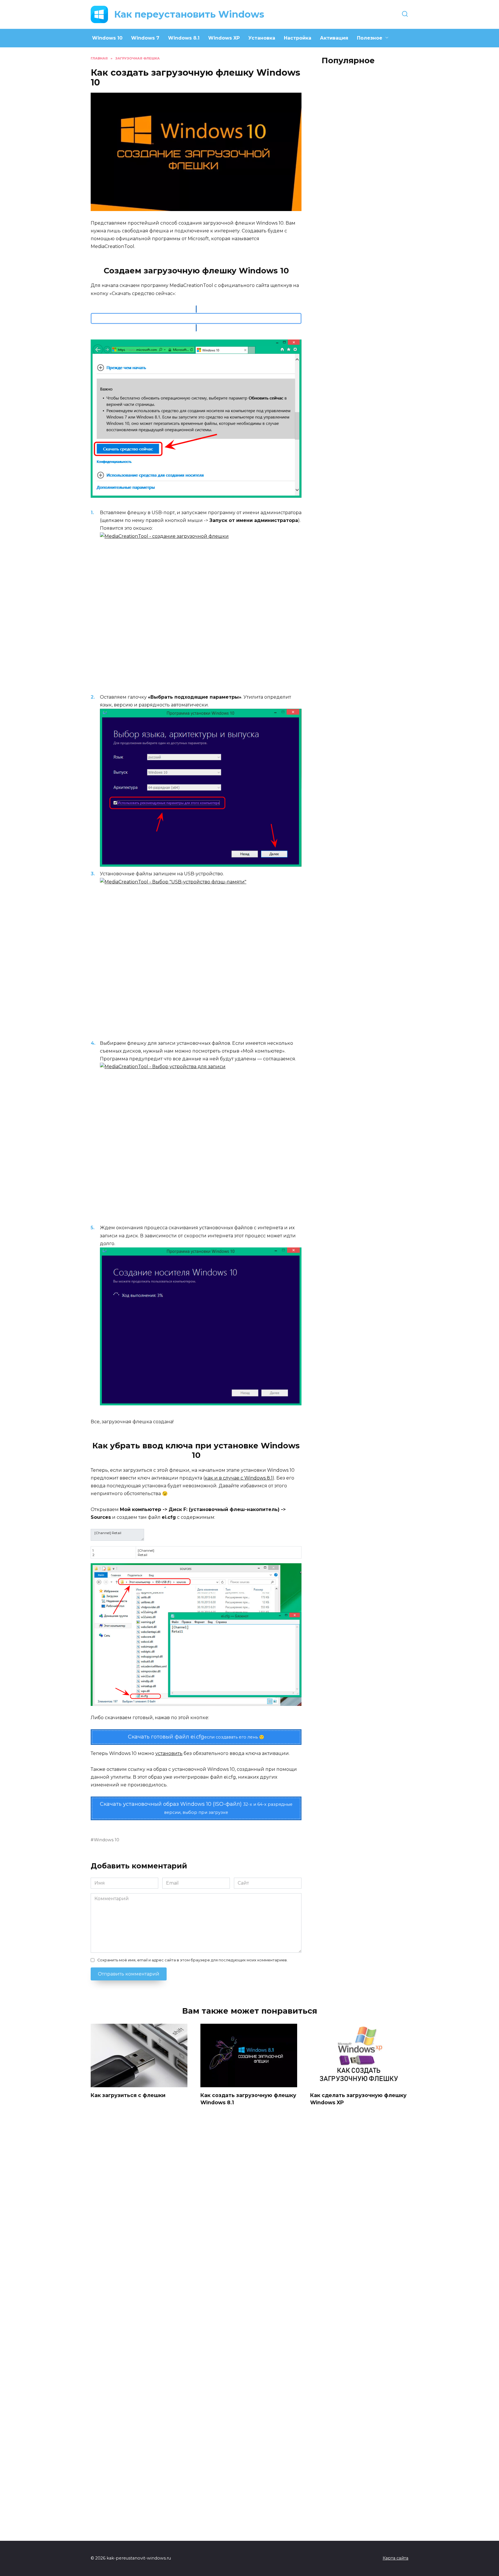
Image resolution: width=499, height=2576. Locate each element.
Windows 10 (107, 38)
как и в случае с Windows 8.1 (239, 1478)
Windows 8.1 (184, 38)
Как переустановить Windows (189, 14)
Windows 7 (145, 38)
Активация (334, 38)
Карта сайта (395, 2558)
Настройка (298, 38)
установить (169, 1753)
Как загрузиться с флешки (128, 2095)
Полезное (370, 38)
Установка (262, 38)
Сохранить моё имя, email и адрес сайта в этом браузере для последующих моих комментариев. (192, 1960)
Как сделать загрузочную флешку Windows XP (358, 2099)
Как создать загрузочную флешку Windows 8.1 (248, 2099)
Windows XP (224, 38)
